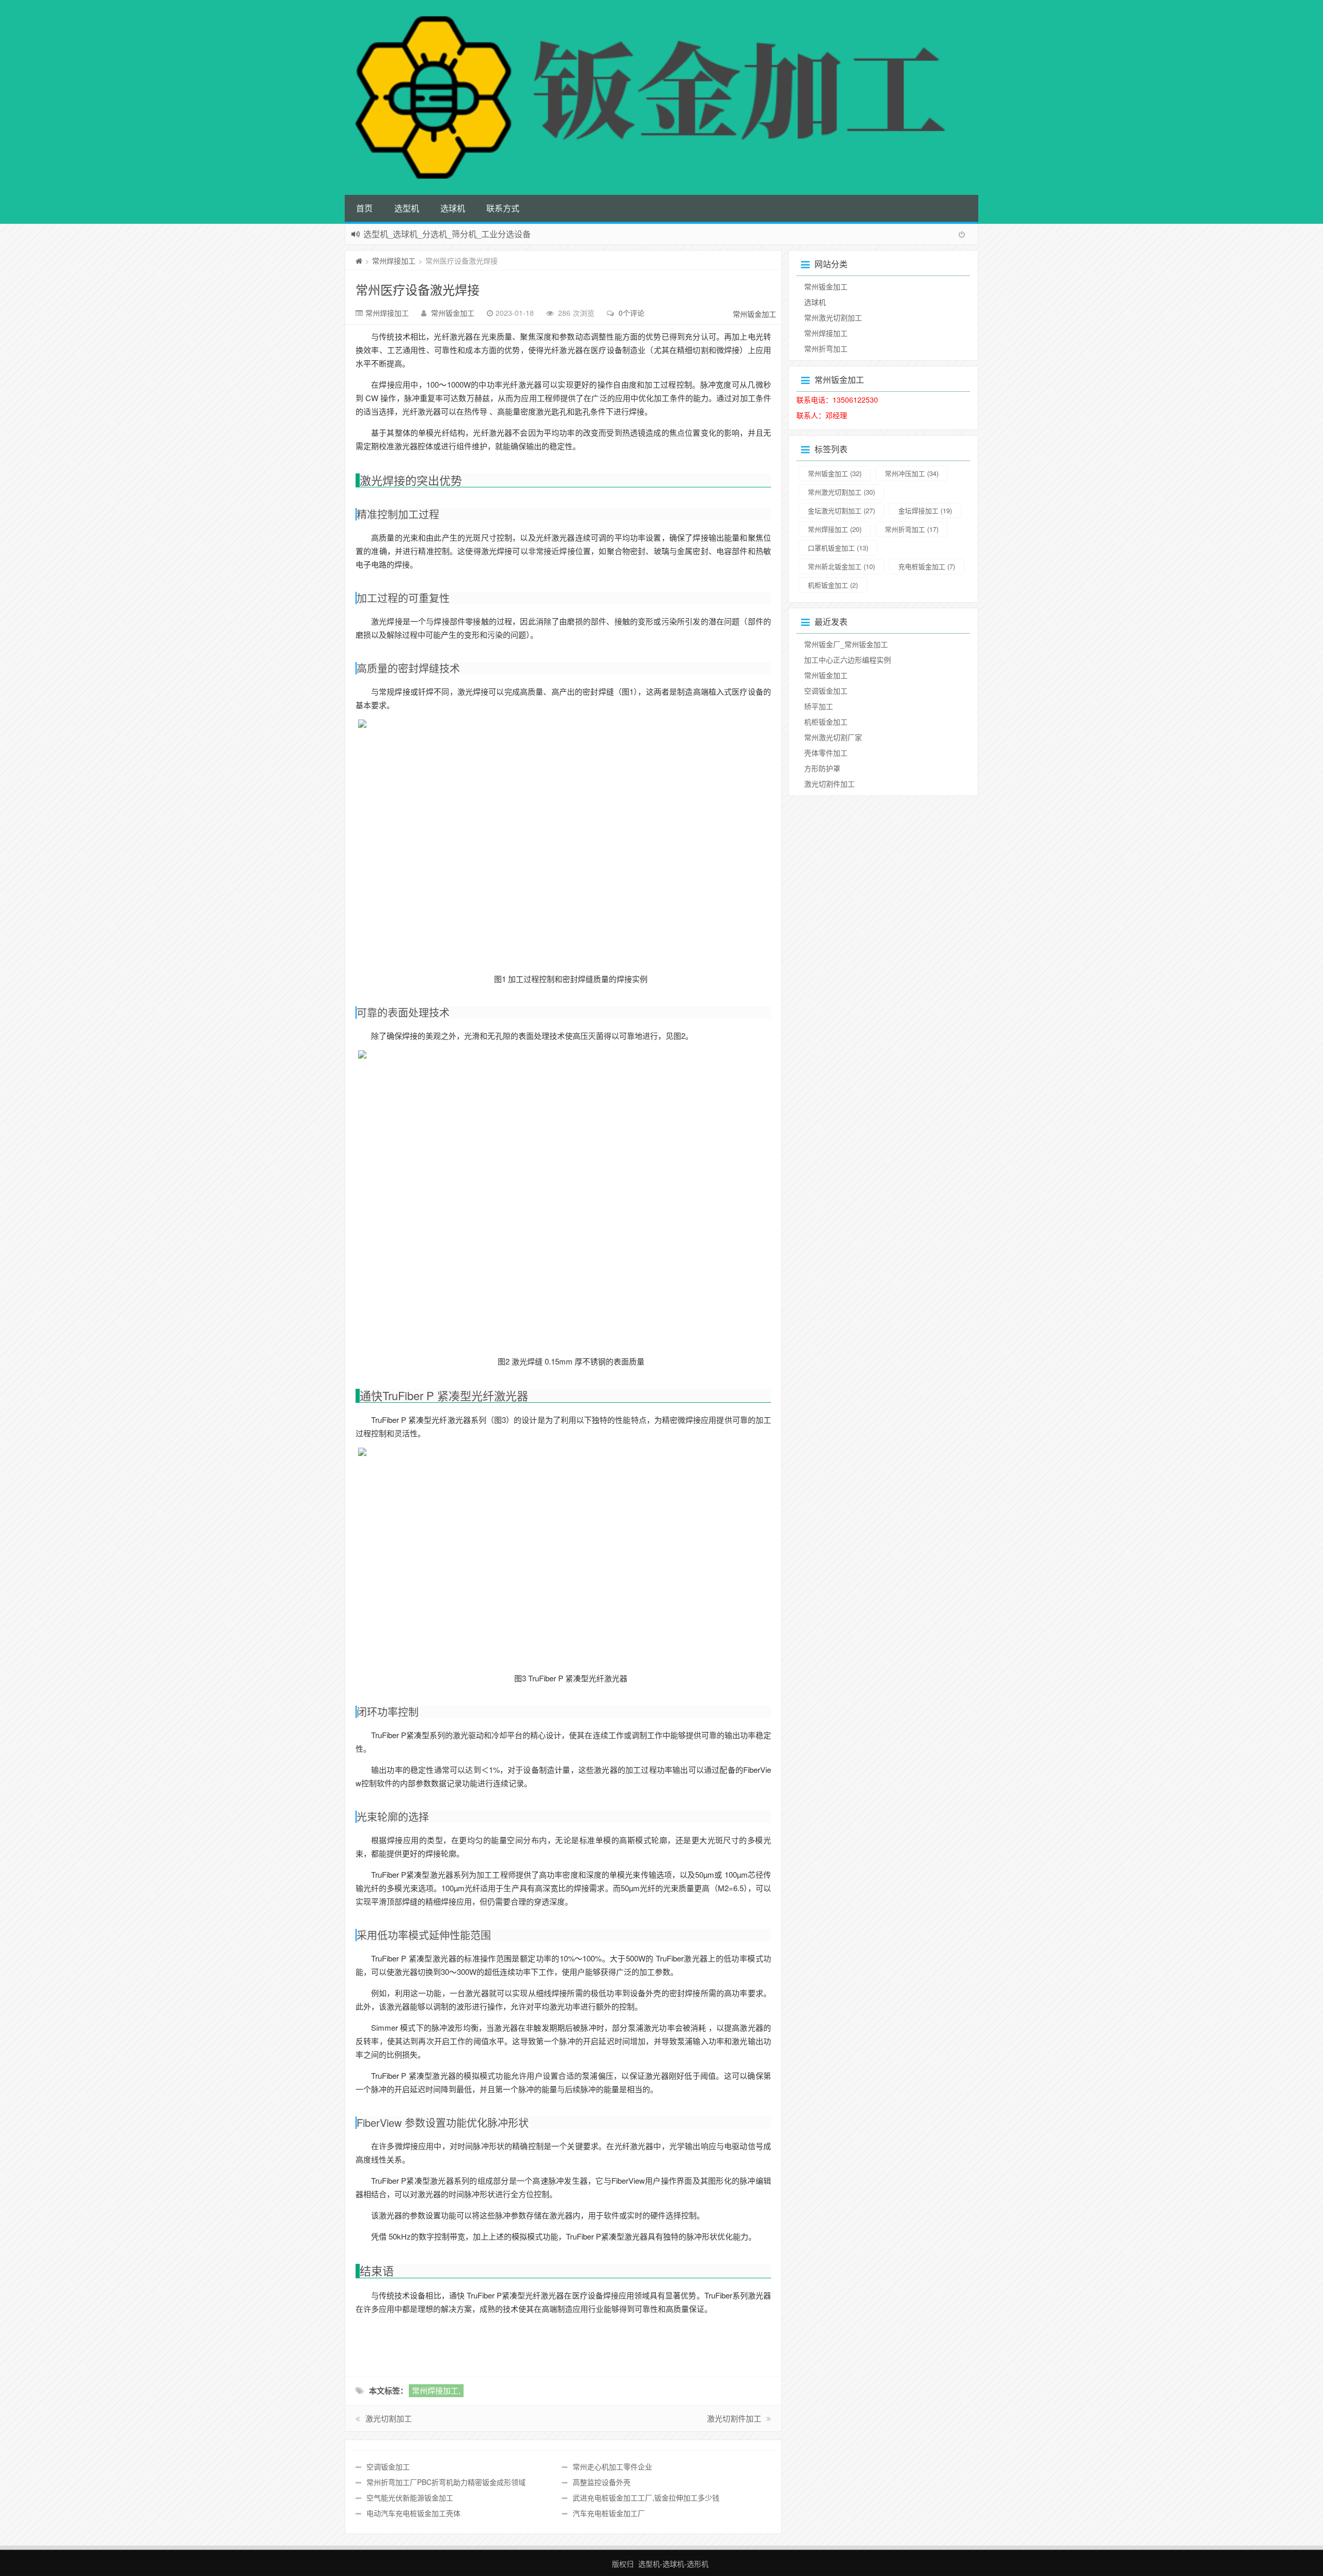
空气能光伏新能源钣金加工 (410, 2497)
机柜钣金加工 (833, 585)
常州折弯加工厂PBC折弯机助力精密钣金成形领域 (446, 2482)
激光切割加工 (389, 2418)
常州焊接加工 (394, 260)
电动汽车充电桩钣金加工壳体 (413, 2513)
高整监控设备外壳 (602, 2482)
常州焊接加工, (436, 2390)
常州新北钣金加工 (841, 566)
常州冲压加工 (912, 473)
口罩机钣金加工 (838, 548)
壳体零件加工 (826, 753)
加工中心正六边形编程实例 (848, 660)
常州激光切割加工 (833, 317)
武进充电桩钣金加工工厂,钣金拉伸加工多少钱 (646, 2497)
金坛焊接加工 (925, 510)
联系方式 (503, 208)
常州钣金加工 (453, 313)
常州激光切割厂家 (833, 737)
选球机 (453, 208)
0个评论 (632, 313)
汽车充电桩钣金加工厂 (609, 2513)
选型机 (407, 208)
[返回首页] (359, 260)
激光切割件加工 (734, 2418)
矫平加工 (819, 706)
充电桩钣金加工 (927, 566)
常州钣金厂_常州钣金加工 (846, 644)
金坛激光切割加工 (841, 510)
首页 (364, 208)
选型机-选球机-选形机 (673, 2564)
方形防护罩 (822, 768)
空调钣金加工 (388, 2466)
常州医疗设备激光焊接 (418, 289)
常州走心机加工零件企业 (612, 2466)
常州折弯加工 (826, 348)
